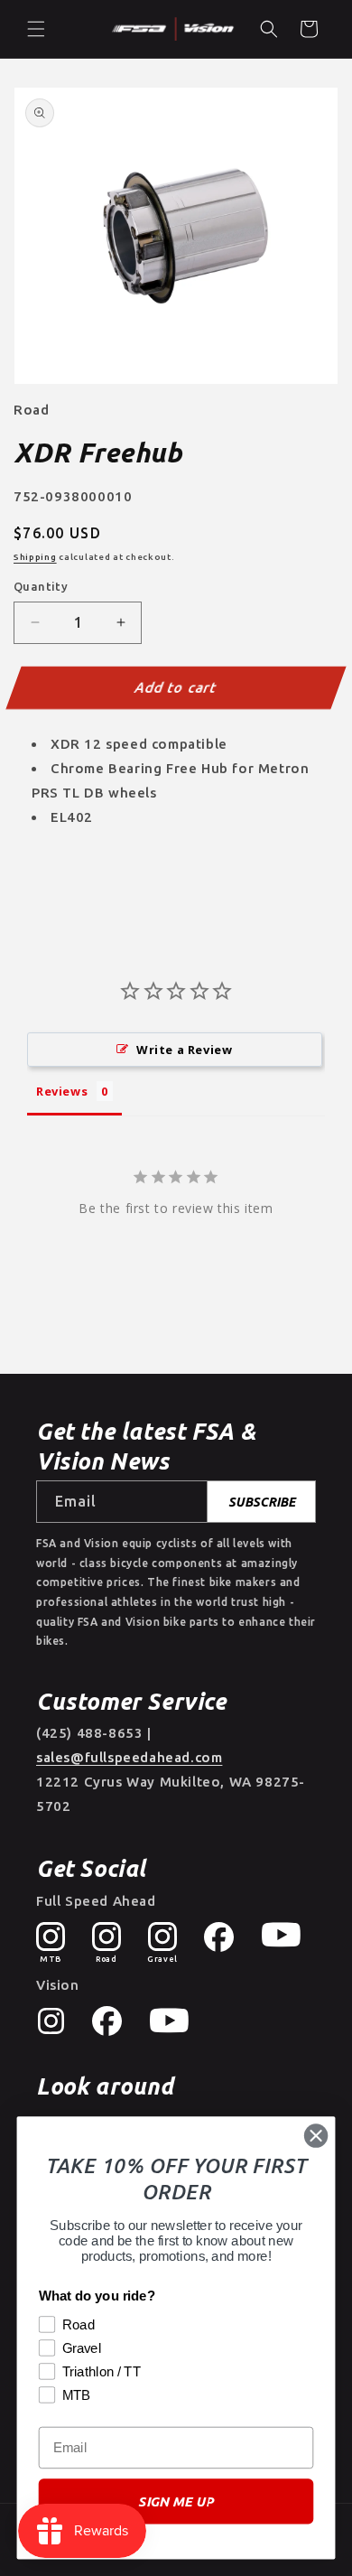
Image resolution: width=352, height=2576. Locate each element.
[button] (36, 29)
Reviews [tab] (62, 1091)
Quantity (41, 586)
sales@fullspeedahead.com (129, 1757)
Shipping (35, 557)
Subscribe (262, 1502)
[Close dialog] (316, 2135)
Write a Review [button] (184, 1050)
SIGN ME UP (176, 2501)
